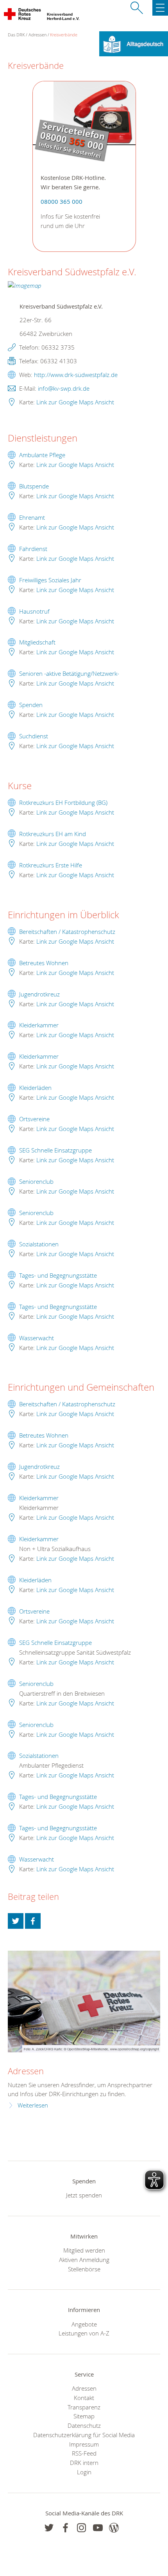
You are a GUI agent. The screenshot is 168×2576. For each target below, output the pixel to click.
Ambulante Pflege (42, 455)
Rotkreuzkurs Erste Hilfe (51, 865)
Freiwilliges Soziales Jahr (50, 580)
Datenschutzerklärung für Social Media (84, 2435)
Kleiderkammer (39, 1025)
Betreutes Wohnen (44, 963)
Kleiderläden (35, 1088)
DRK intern (84, 2463)
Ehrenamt (32, 517)
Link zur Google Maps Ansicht (75, 402)
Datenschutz (84, 2425)
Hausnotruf (34, 611)
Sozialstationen (39, 1244)
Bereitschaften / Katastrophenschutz (67, 932)
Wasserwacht (37, 1338)
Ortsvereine (34, 1119)
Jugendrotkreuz (39, 994)
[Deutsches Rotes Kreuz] (23, 16)
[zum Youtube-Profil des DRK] (98, 2528)
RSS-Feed (84, 2453)
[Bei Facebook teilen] (33, 1921)
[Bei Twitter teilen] (16, 1921)
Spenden (31, 705)
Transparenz (84, 2407)
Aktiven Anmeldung (84, 2260)
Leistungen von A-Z (84, 2333)
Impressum (84, 2444)
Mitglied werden (84, 2250)
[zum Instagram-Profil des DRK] (81, 2528)
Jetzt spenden (84, 2195)
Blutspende (34, 486)
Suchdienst (34, 736)
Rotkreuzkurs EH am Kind (53, 834)
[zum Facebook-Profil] (49, 2528)
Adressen (38, 35)
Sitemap (84, 2416)
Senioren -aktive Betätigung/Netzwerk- (69, 673)
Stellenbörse (84, 2269)
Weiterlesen (33, 2105)
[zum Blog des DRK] (114, 2528)
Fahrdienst (33, 549)
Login (84, 2472)
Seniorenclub (36, 1181)
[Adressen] (84, 2002)
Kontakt (84, 2398)
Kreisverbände (64, 35)
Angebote (84, 2324)
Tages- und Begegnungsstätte (58, 1275)
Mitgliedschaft (37, 642)
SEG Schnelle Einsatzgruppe (55, 1150)
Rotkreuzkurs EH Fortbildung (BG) (63, 802)
